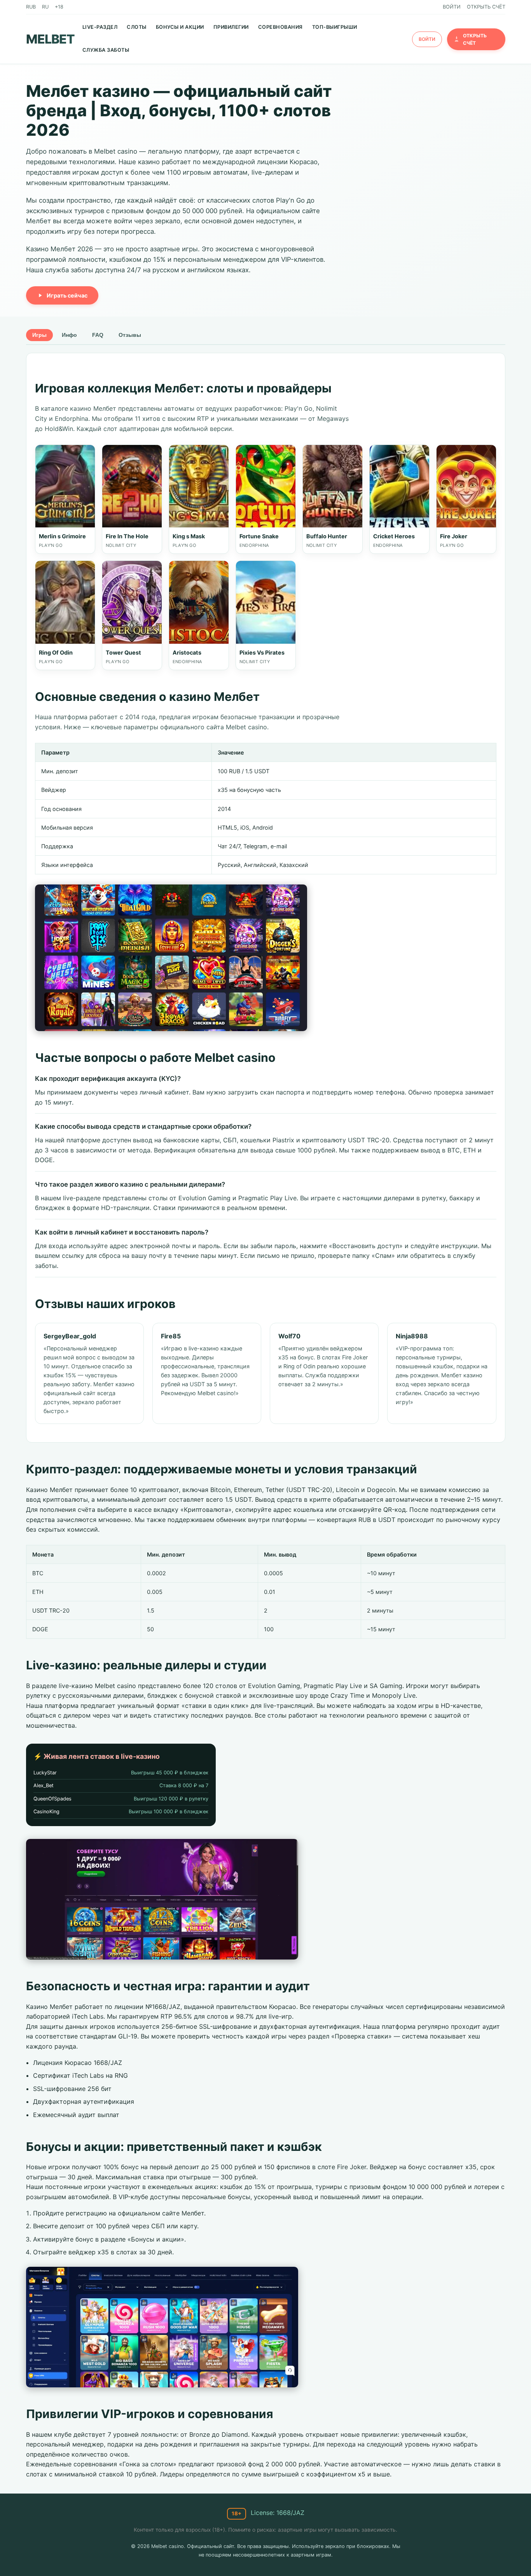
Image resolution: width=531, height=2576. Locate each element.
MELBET (50, 39)
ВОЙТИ (452, 7)
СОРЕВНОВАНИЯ (280, 27)
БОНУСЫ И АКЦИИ (180, 27)
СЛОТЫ (137, 27)
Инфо (69, 335)
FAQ (98, 335)
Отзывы (130, 335)
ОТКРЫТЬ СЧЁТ (486, 7)
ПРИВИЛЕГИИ (231, 27)
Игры (39, 335)
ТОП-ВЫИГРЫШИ (335, 27)
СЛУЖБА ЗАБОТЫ (106, 50)
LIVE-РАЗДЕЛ (100, 27)
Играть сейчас (67, 295)
